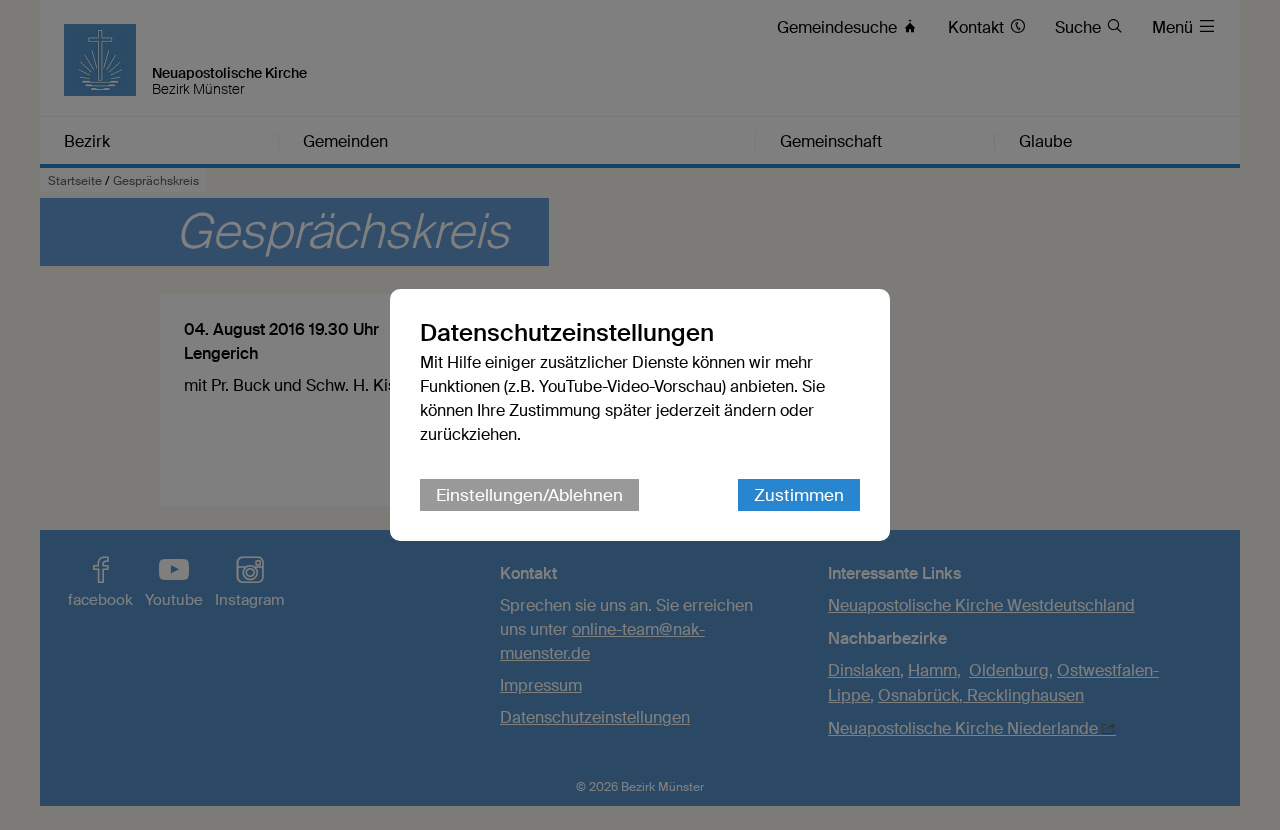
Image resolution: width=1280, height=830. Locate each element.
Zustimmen (799, 495)
